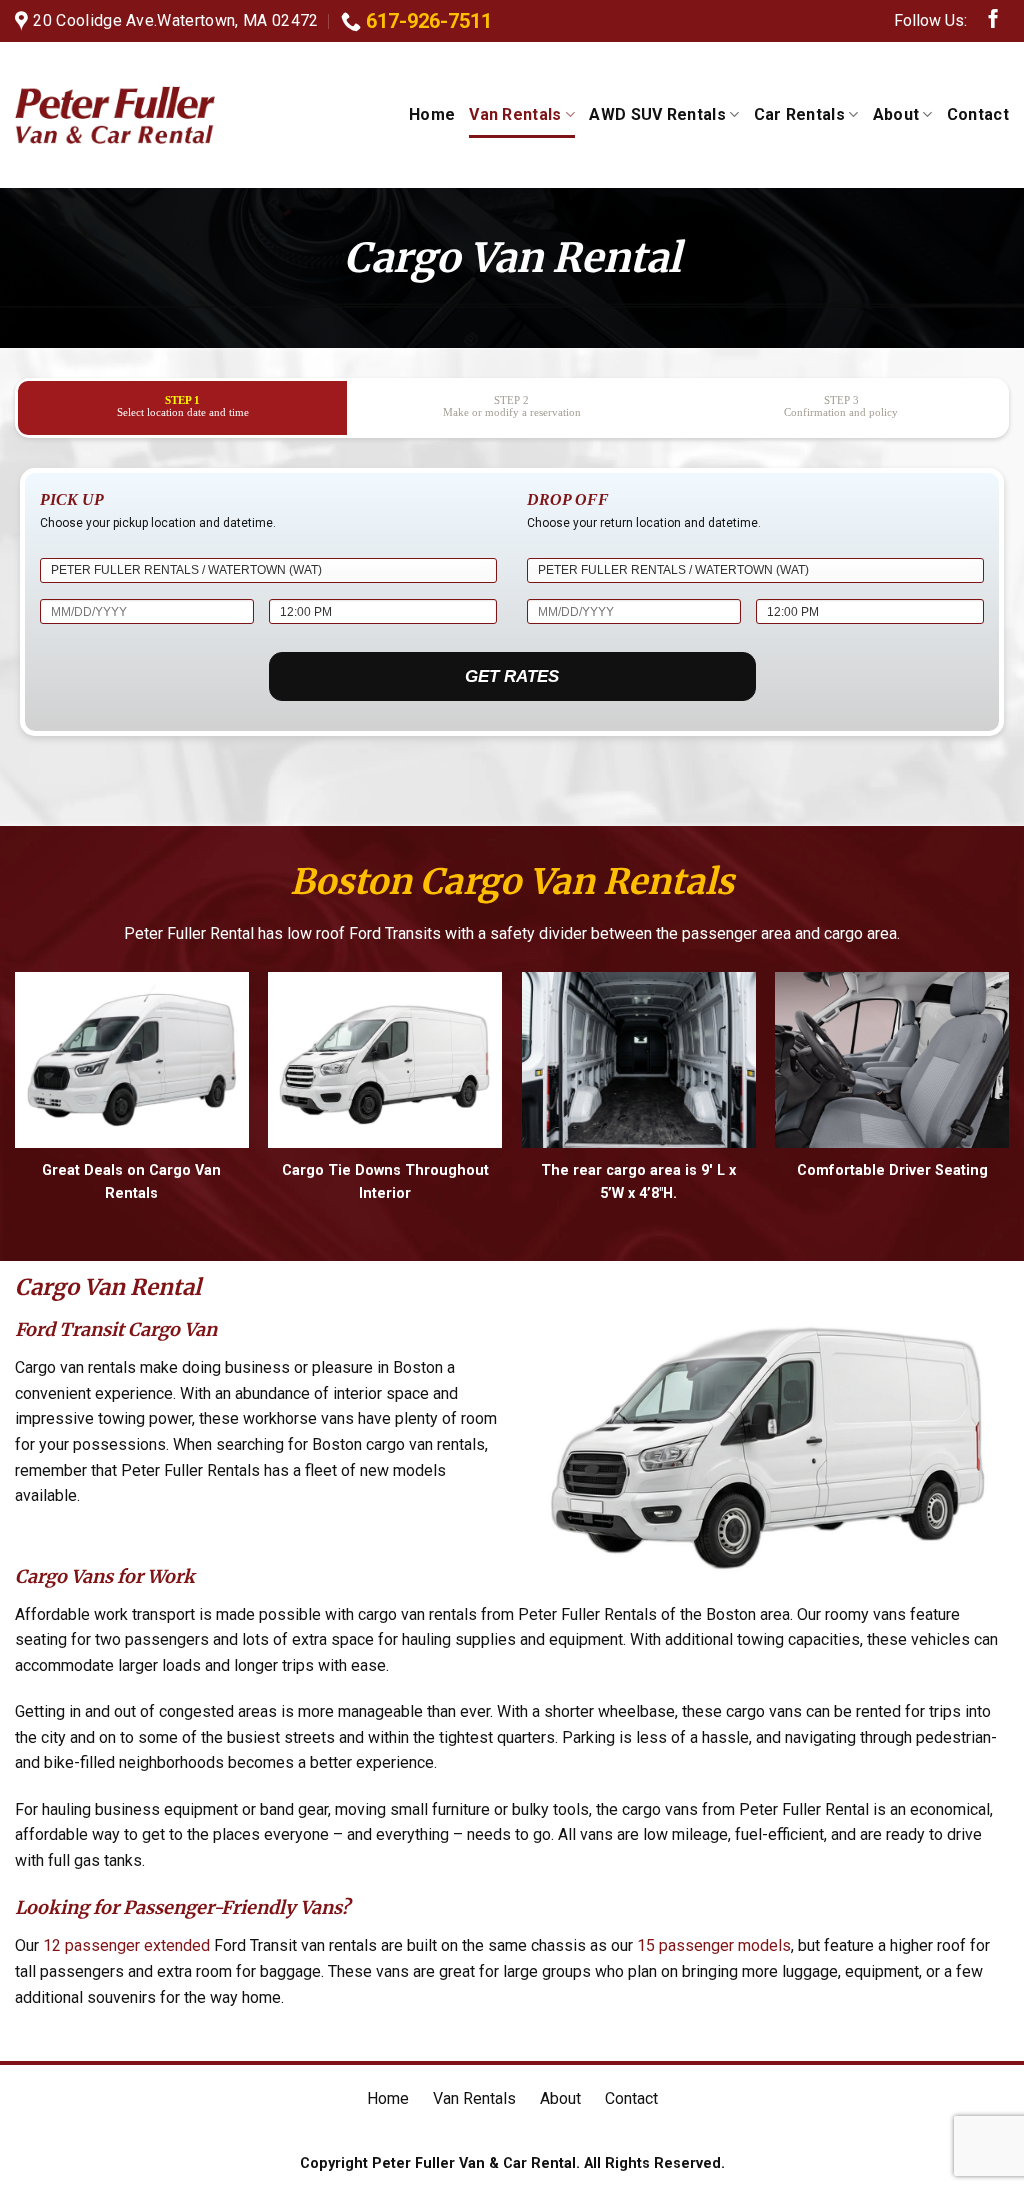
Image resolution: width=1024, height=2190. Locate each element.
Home (432, 114)
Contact (978, 114)
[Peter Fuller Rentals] (115, 115)
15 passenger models (714, 1945)
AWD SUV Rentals (657, 114)
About (896, 114)
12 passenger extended (126, 1945)
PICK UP (72, 499)
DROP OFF (568, 499)
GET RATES (512, 676)
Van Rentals (515, 114)
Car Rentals (800, 114)
